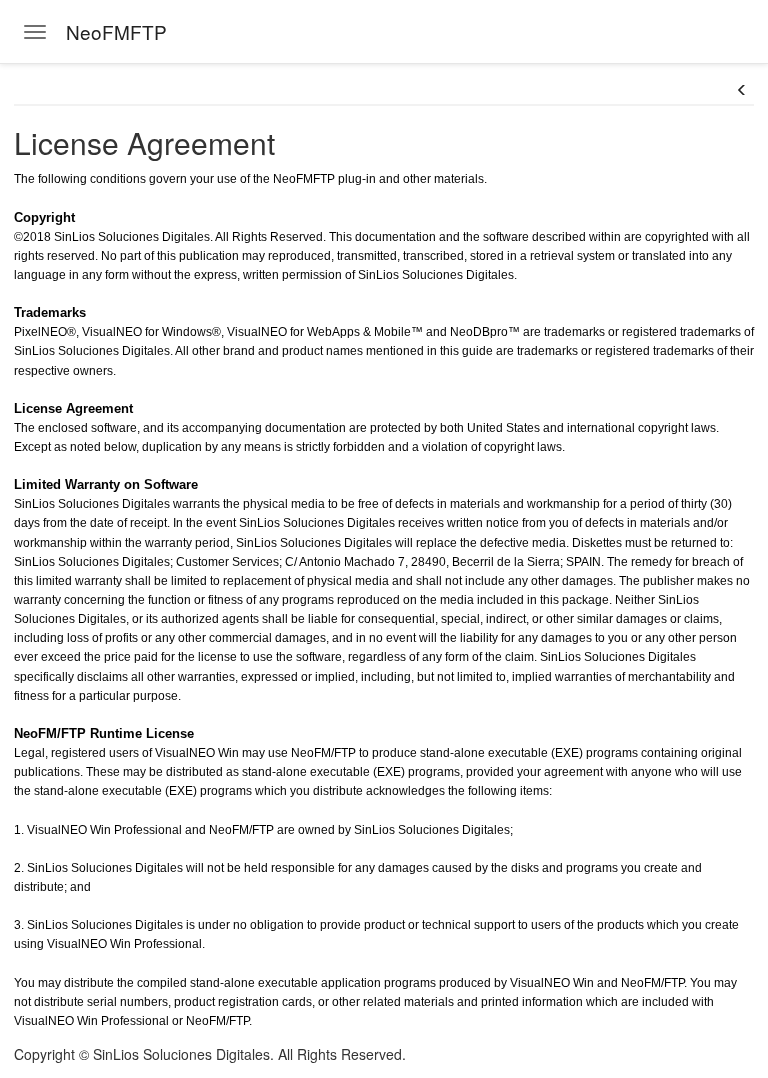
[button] (742, 90)
